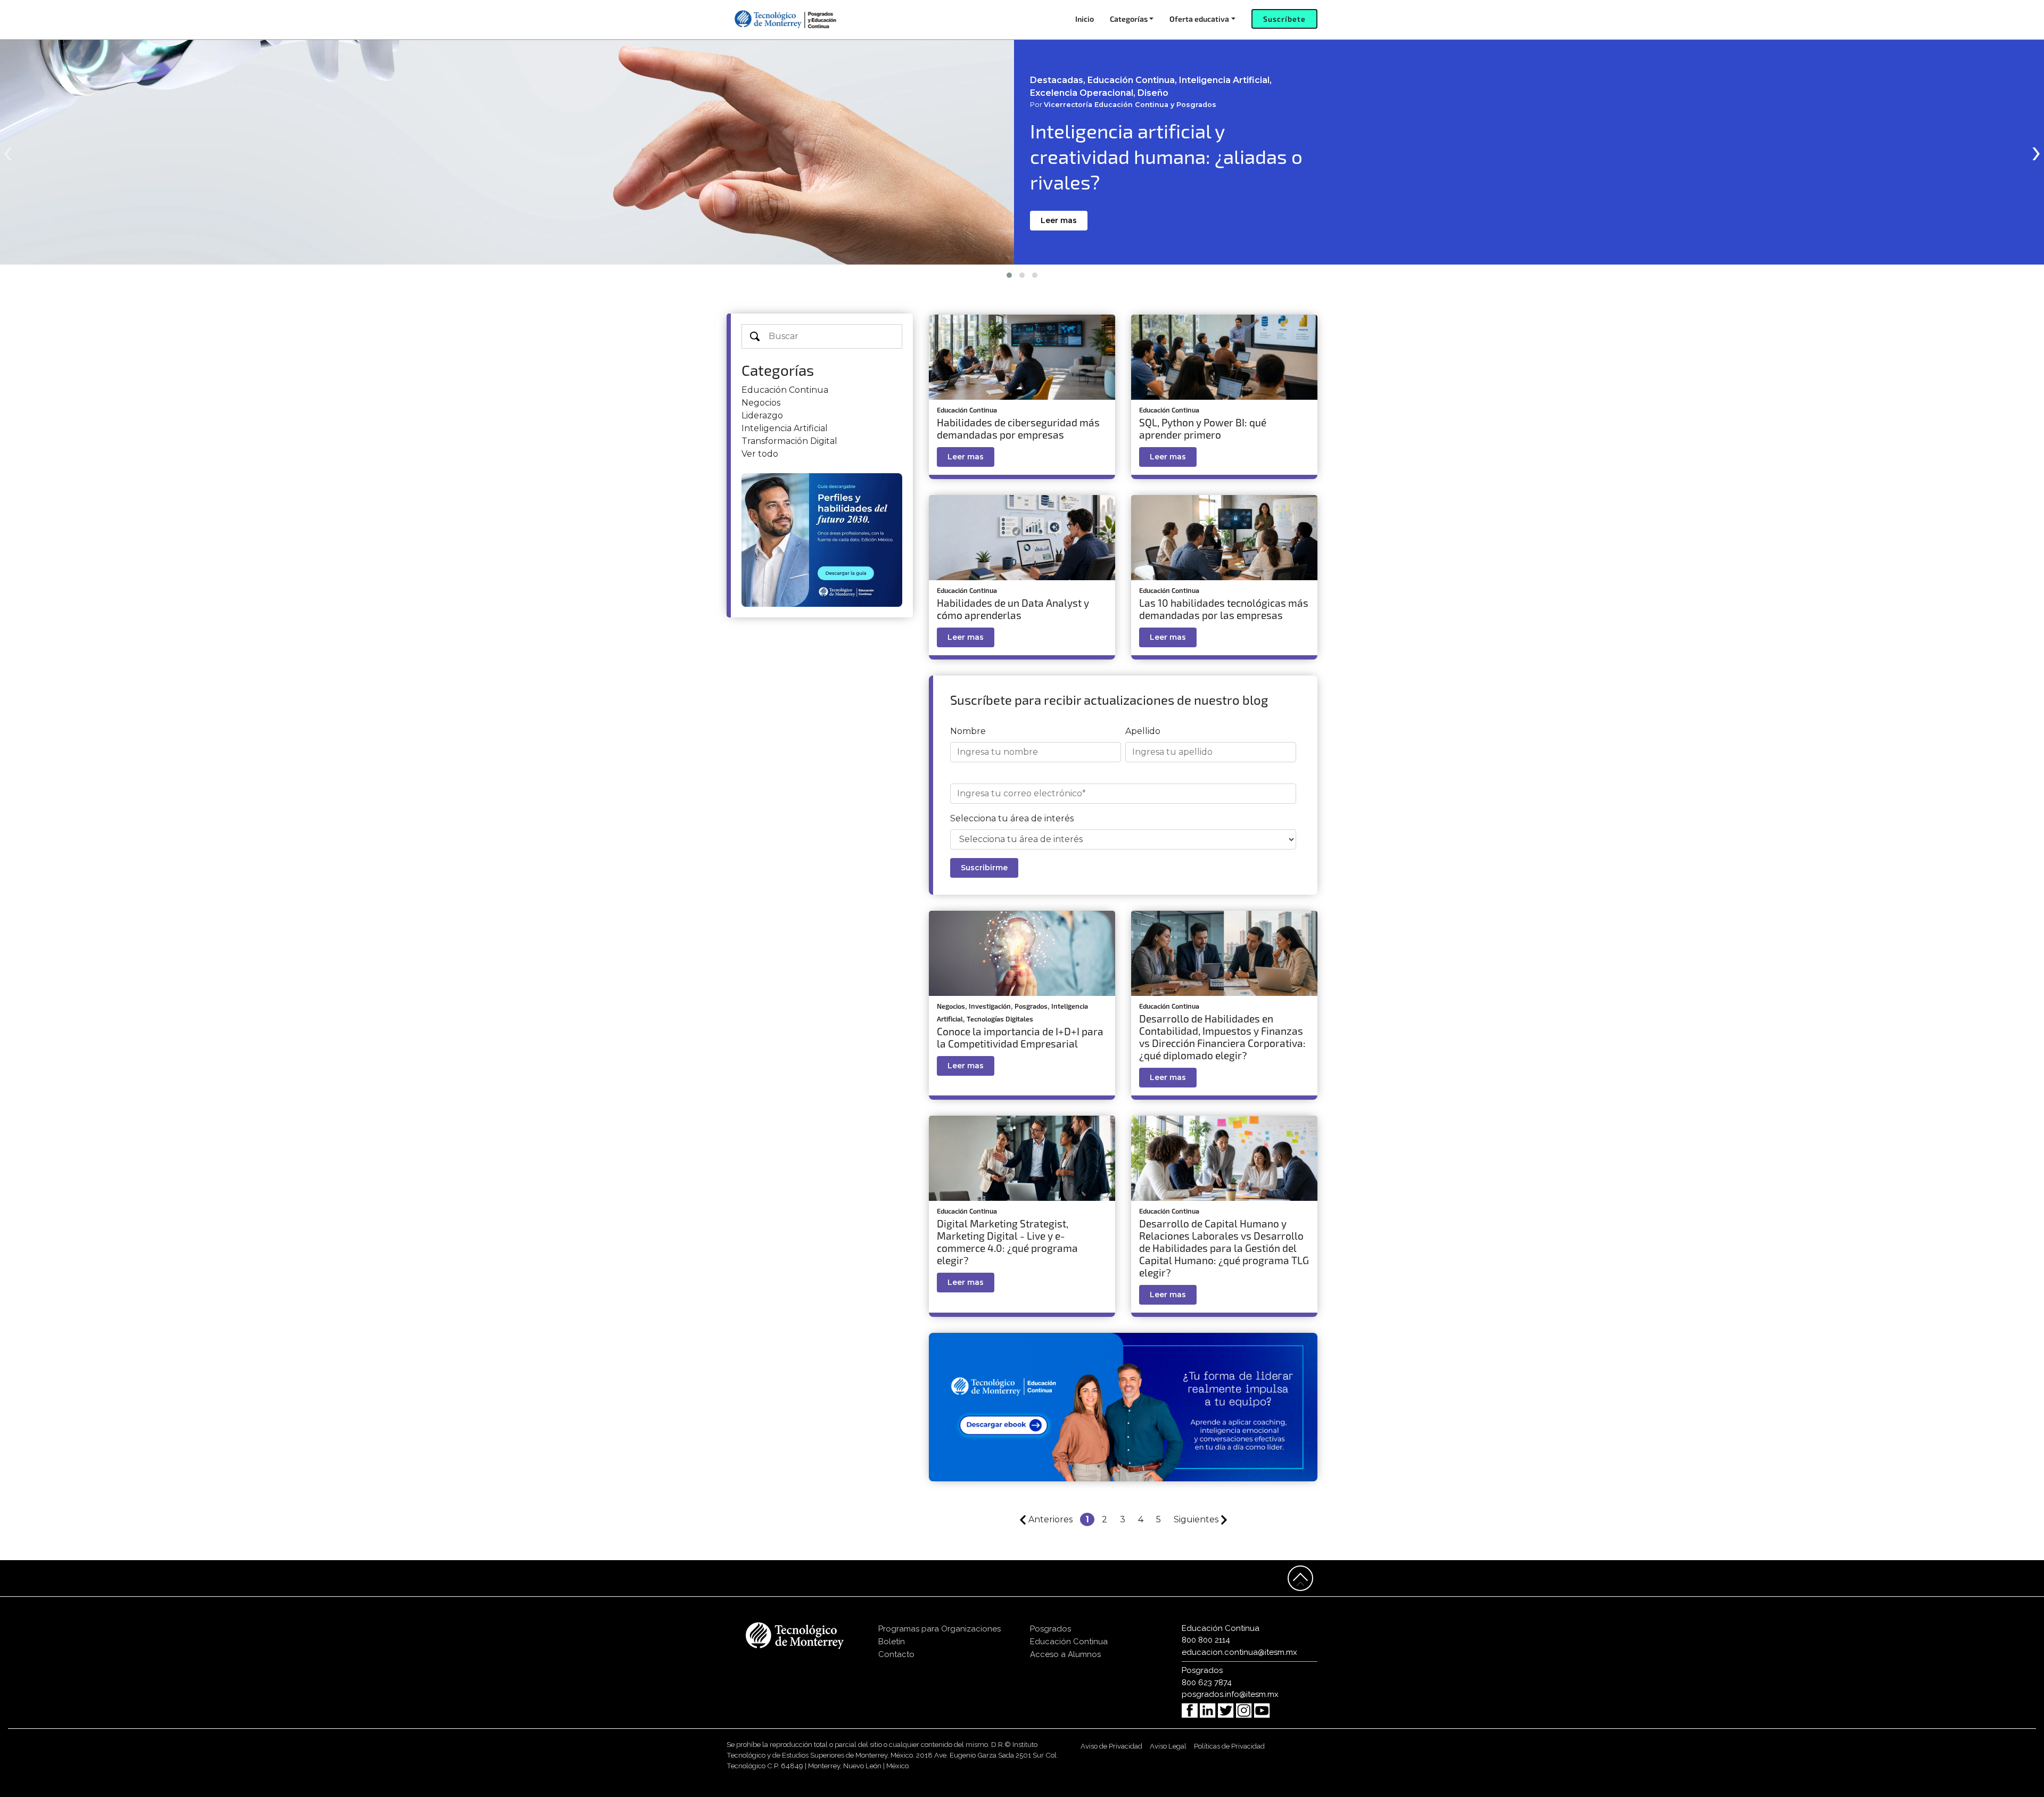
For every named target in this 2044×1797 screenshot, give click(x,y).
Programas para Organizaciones (939, 1629)
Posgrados (1031, 1006)
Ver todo (760, 454)
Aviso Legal (1168, 1746)
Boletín (892, 1642)
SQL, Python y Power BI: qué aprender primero (1203, 428)
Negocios (761, 403)
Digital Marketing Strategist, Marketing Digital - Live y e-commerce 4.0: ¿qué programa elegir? (1007, 1242)
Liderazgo (762, 415)
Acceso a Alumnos (1065, 1654)
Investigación (990, 1006)
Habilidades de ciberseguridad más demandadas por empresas (1018, 428)
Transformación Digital (789, 441)
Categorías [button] (1129, 19)
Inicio (1085, 19)
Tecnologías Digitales (1000, 1019)
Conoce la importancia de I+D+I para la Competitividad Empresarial (1020, 1037)
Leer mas (1059, 220)
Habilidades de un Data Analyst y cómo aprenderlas (1013, 609)
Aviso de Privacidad (1111, 1746)
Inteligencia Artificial (785, 428)
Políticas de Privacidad (1229, 1746)
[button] (1009, 275)
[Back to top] (1300, 1578)
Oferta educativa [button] (1199, 19)
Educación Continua (785, 390)
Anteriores (1050, 1519)
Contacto (896, 1654)
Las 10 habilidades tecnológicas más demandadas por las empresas (1224, 609)
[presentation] (8, 151)
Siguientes (1197, 1519)
